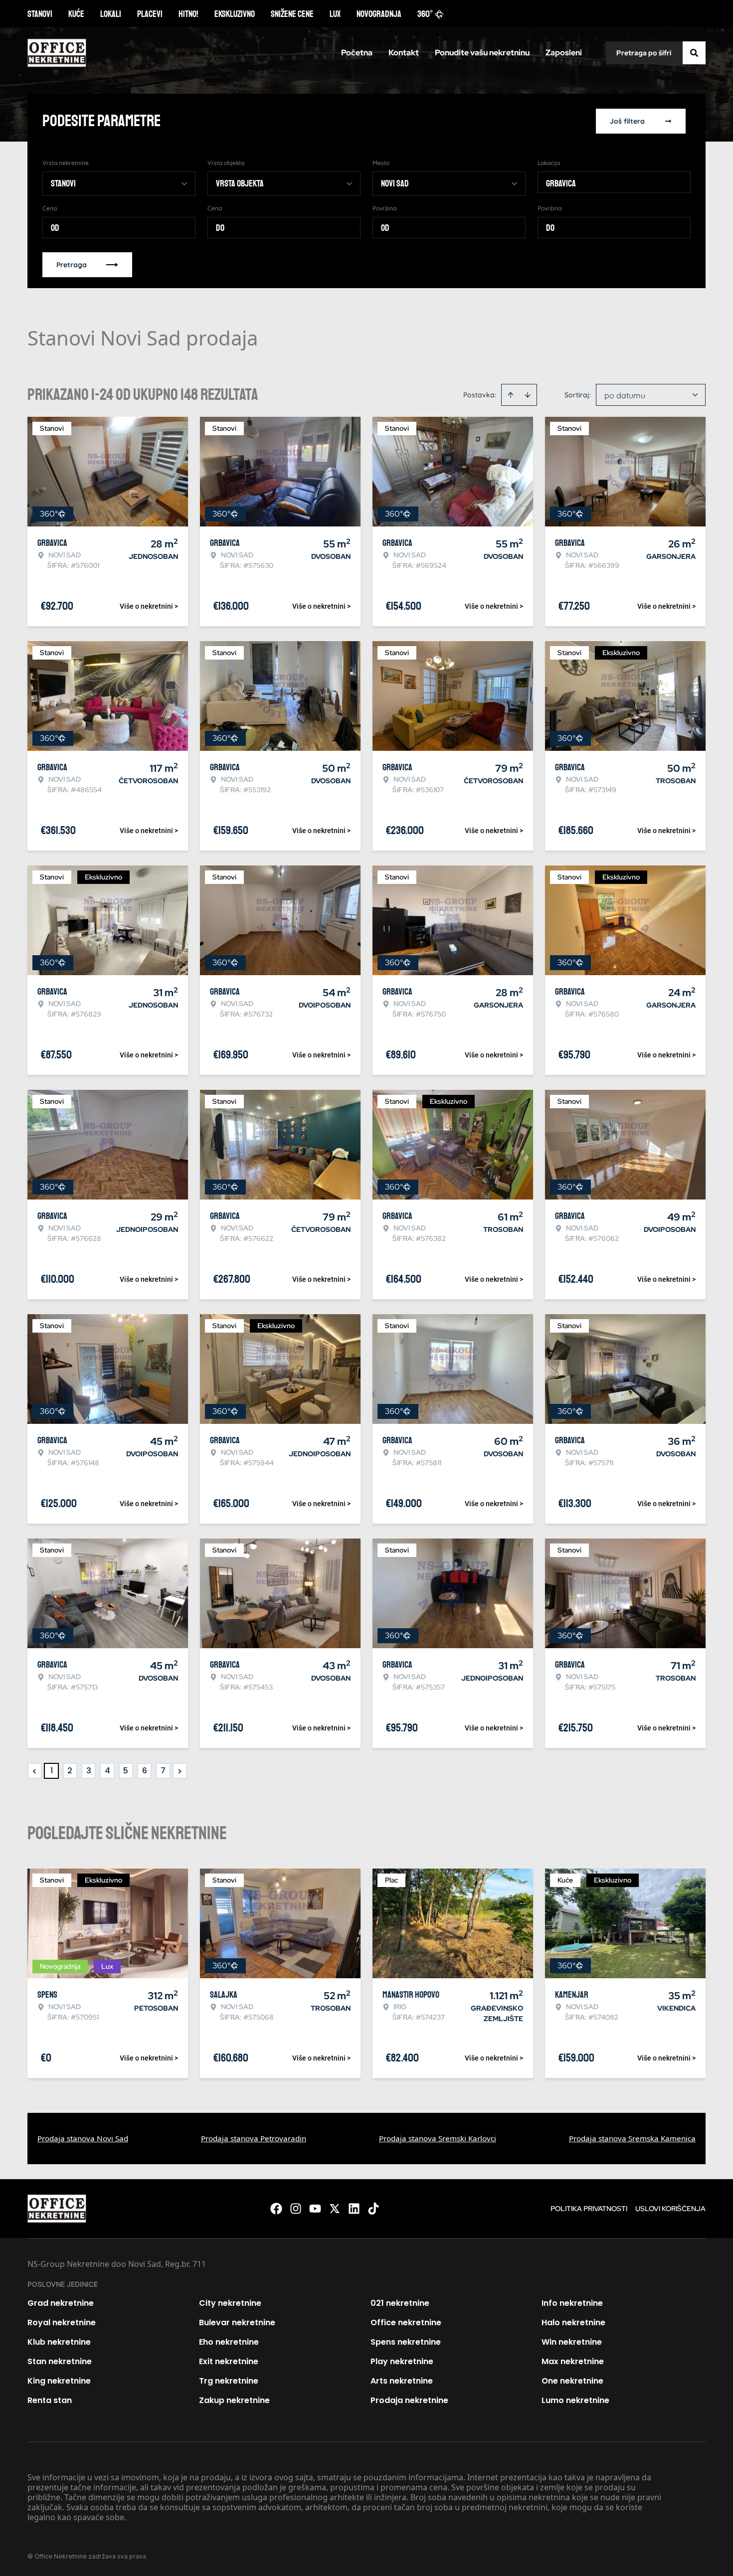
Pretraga (72, 265)
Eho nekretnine (229, 2342)
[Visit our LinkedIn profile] (354, 2209)
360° (425, 14)
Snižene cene (292, 14)
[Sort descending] (528, 395)
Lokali (111, 14)
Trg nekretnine (229, 2381)
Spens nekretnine (406, 2342)
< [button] (35, 1771)
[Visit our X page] (335, 2209)
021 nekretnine (400, 2303)
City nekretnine (230, 2303)
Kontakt (404, 53)
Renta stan (50, 2400)
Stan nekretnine (60, 2361)
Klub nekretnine (59, 2342)
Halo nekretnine (573, 2322)
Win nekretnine (572, 2342)
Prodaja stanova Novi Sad (83, 2138)
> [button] (180, 1771)
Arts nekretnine (402, 2381)
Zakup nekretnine (234, 2400)
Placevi (150, 14)
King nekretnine (59, 2381)
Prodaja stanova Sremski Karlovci (438, 2138)
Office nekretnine (406, 2322)
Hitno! (188, 14)
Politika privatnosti (589, 2209)
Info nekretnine (572, 2303)
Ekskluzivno (235, 14)
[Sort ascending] (511, 395)
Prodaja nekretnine (409, 2400)
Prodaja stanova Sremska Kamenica (632, 2138)
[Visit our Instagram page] (296, 2209)
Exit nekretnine (229, 2361)
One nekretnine (572, 2381)
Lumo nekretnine (575, 2400)
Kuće (76, 14)
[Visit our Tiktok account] (373, 2209)
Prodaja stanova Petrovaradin (254, 2138)
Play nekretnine (402, 2361)
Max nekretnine (573, 2361)
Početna (357, 53)
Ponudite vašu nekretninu (482, 53)
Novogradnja (379, 14)
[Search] (694, 53)
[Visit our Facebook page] (276, 2209)
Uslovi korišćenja (670, 2209)
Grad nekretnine (61, 2303)
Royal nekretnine (62, 2322)
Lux (335, 14)
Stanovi (40, 14)
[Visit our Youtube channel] (315, 2209)
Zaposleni (564, 53)
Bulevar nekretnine (237, 2322)
